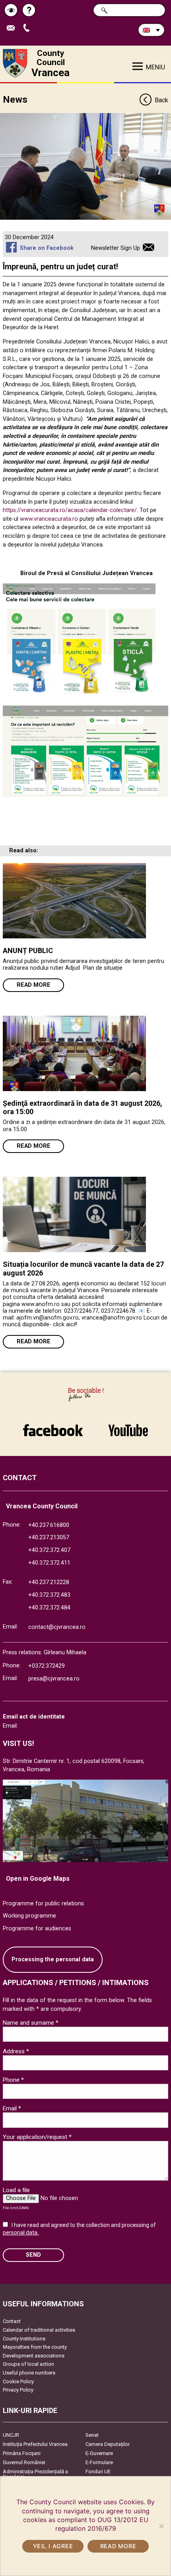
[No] (161, 2526)
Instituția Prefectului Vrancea (35, 2444)
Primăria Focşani (22, 2453)
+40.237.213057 (49, 1537)
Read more (34, 985)
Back (161, 100)
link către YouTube (128, 1426)
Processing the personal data (53, 1959)
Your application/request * (37, 2137)
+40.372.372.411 (49, 1563)
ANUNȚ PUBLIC (28, 950)
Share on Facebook (47, 248)
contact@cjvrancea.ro (57, 1627)
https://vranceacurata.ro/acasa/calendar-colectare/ (70, 510)
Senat (92, 2435)
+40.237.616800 (49, 1525)
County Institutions (24, 2339)
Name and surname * (31, 2023)
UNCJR (11, 2435)
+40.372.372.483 (49, 1595)
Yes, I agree (53, 2546)
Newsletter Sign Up (116, 248)
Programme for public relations (43, 1904)
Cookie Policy (18, 2381)
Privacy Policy (18, 2390)
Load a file (16, 2190)
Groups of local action (28, 2364)
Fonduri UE (98, 2471)
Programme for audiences (37, 1929)
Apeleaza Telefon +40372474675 (29, 28)
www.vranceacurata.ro (49, 519)
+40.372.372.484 (49, 1608)
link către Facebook (53, 1426)
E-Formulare (99, 2462)
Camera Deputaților (108, 2444)
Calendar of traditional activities (39, 2330)
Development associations (34, 2356)
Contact (12, 2321)
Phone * (13, 2080)
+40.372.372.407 (49, 1550)
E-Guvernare (99, 2453)
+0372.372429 (47, 1666)
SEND (33, 2255)
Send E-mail (14, 28)
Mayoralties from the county (35, 2347)
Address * (16, 2051)
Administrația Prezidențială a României (35, 2474)
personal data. (21, 2233)
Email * (12, 2108)
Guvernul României (24, 2462)
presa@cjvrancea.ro (54, 1679)
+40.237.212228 (49, 1582)
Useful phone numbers (29, 2373)
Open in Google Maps (38, 1879)
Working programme (29, 1916)
